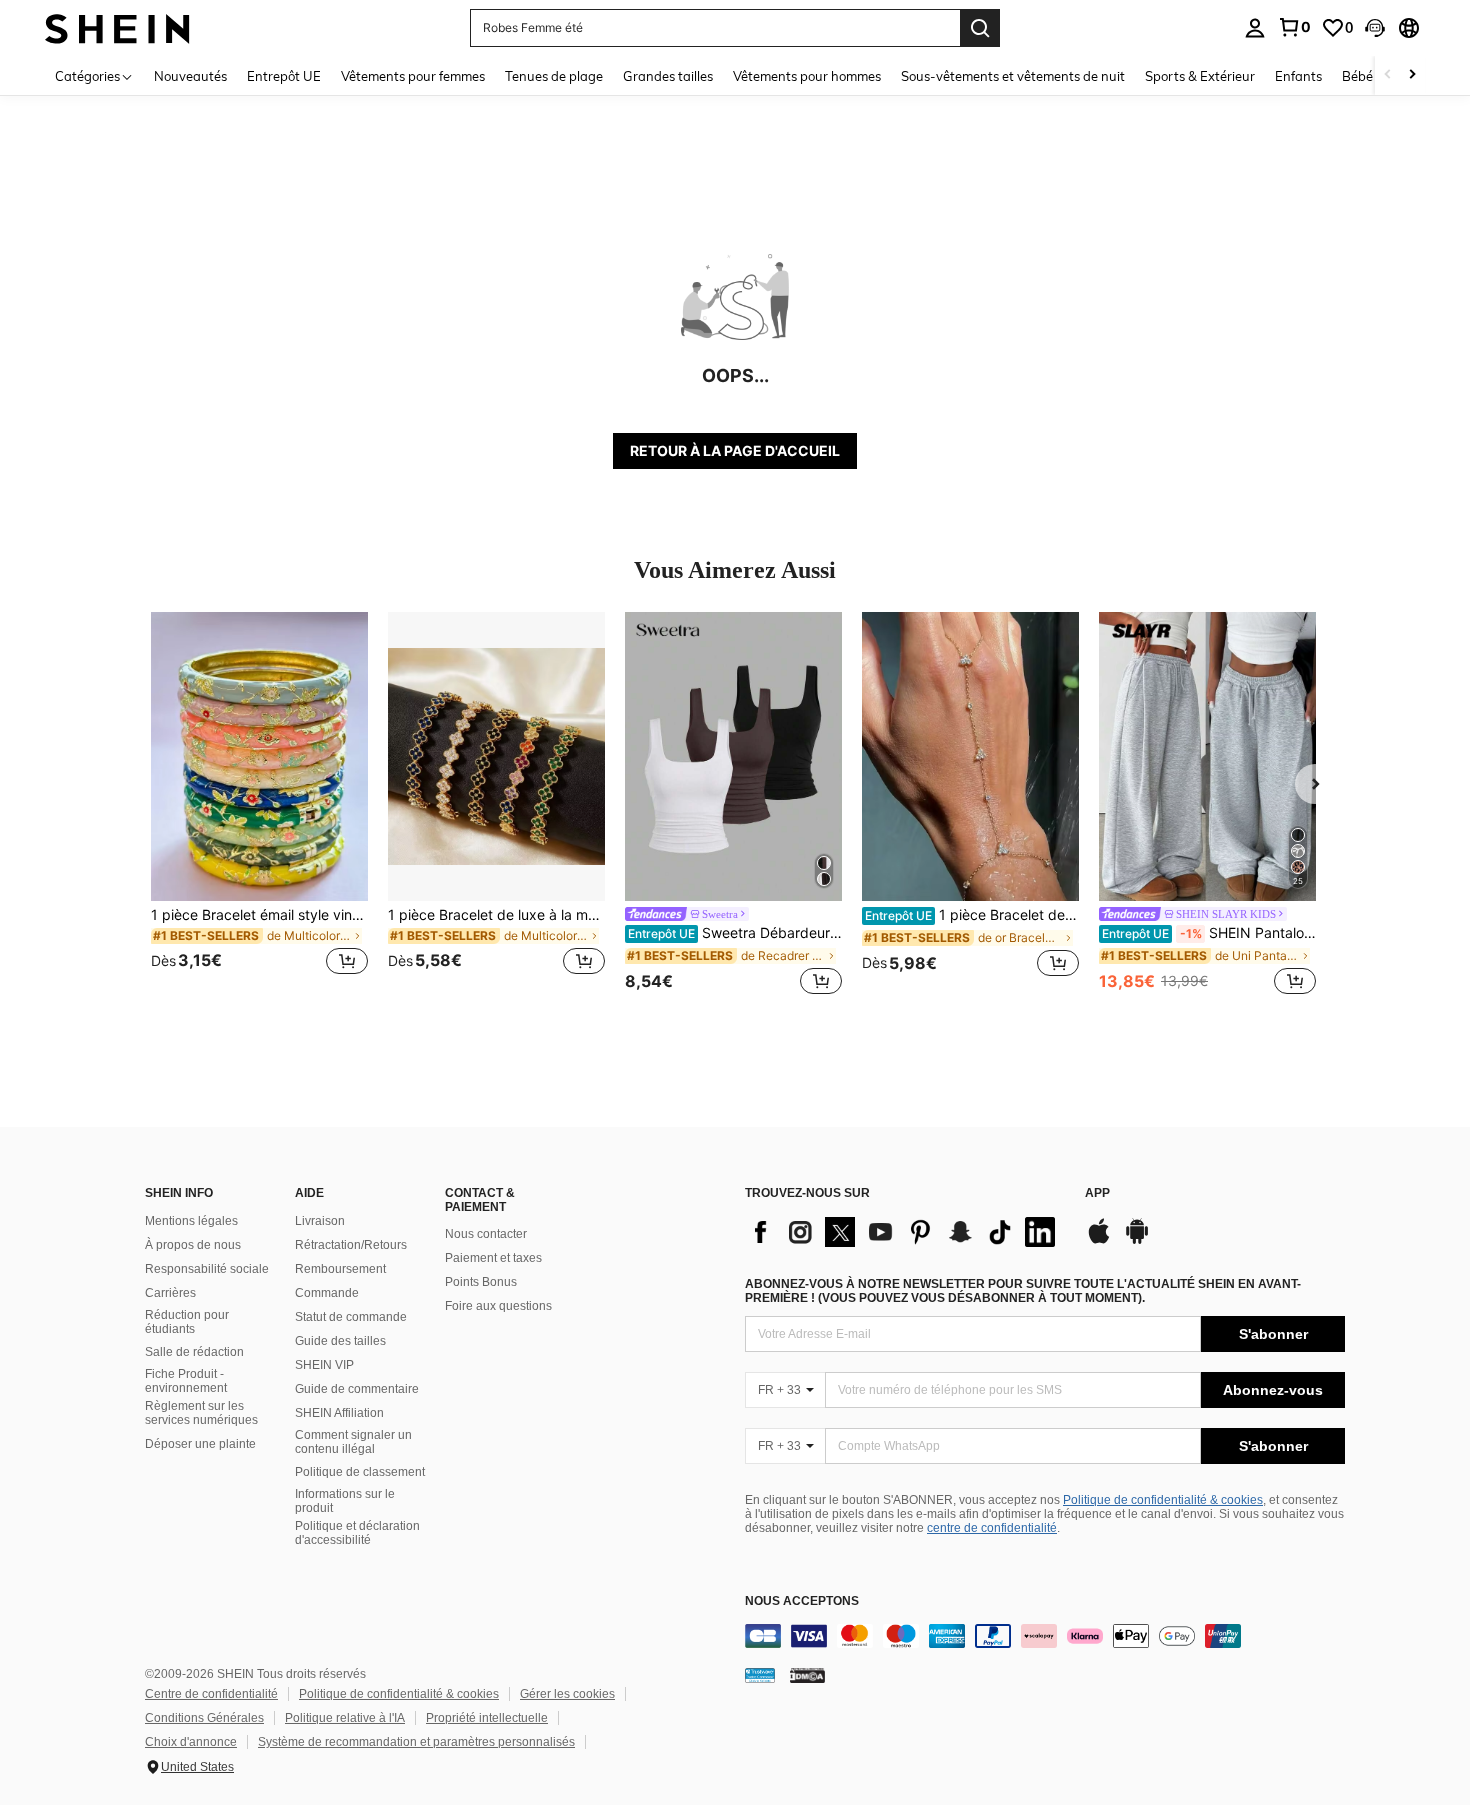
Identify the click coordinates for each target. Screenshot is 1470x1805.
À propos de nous (193, 1245)
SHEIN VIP (324, 1365)
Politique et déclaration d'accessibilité (357, 1533)
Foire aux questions (498, 1306)
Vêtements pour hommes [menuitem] (807, 76)
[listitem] (259, 805)
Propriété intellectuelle (487, 1718)
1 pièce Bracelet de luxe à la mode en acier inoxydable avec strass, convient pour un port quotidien (496, 915)
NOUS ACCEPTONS (802, 1601)
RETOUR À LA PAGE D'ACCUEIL (735, 450)
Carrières (170, 1293)
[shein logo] (117, 27)
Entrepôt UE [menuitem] (284, 76)
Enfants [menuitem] (1298, 76)
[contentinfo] (1045, 1636)
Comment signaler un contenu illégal (353, 1442)
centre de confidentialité (992, 1528)
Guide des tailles (340, 1341)
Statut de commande (351, 1317)
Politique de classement (360, 1472)
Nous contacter (486, 1234)
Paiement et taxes (493, 1258)
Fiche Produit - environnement (186, 1381)
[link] (1294, 27)
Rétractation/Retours (351, 1245)
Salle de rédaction (194, 1352)
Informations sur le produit (345, 1501)
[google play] (1137, 1241)
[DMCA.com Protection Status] (807, 1675)
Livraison (320, 1221)
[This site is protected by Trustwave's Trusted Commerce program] (760, 1675)
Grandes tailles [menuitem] (668, 76)
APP (1097, 1193)
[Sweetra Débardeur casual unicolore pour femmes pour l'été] (733, 756)
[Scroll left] (1388, 75)
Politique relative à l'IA (345, 1718)
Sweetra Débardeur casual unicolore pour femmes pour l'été (735, 933)
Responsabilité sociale (207, 1269)
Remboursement (340, 1269)
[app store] (1099, 1241)
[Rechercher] (980, 28)
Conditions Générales (204, 1718)
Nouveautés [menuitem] (190, 76)
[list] (905, 1232)
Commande (327, 1293)
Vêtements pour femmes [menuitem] (413, 76)
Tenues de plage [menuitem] (554, 76)
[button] (1375, 28)
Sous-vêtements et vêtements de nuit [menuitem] (1013, 76)
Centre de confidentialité (211, 1694)
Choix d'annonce (191, 1742)
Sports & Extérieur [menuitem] (1200, 76)
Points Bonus (481, 1282)
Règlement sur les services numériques (201, 1413)
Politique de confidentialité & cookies (1163, 1500)
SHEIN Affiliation (339, 1413)
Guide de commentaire (357, 1389)
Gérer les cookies (567, 1694)
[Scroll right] (1412, 75)
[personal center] (1255, 28)
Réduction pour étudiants (187, 1322)
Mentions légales (191, 1221)
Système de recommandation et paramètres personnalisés (416, 1742)
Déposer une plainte (200, 1444)
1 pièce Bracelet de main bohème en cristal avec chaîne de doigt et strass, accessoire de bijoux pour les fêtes (972, 915)
